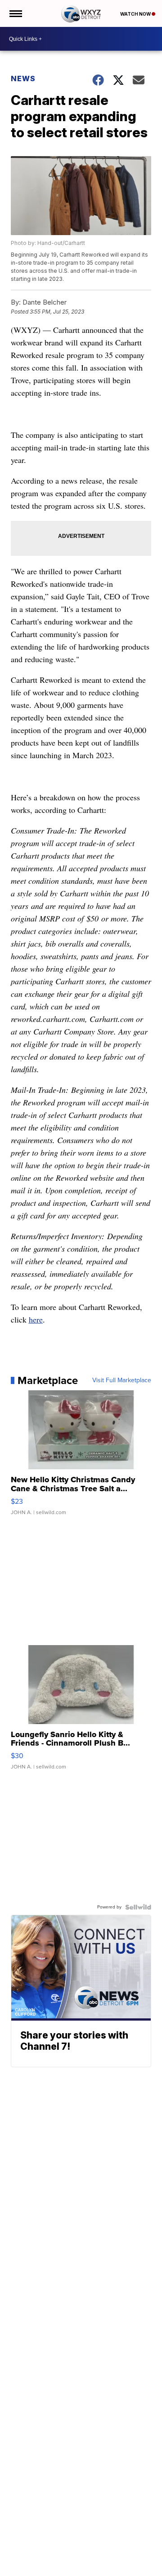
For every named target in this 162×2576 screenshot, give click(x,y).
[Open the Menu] (15, 13)
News (23, 79)
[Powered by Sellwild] (138, 1907)
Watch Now (136, 14)
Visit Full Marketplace (122, 1380)
